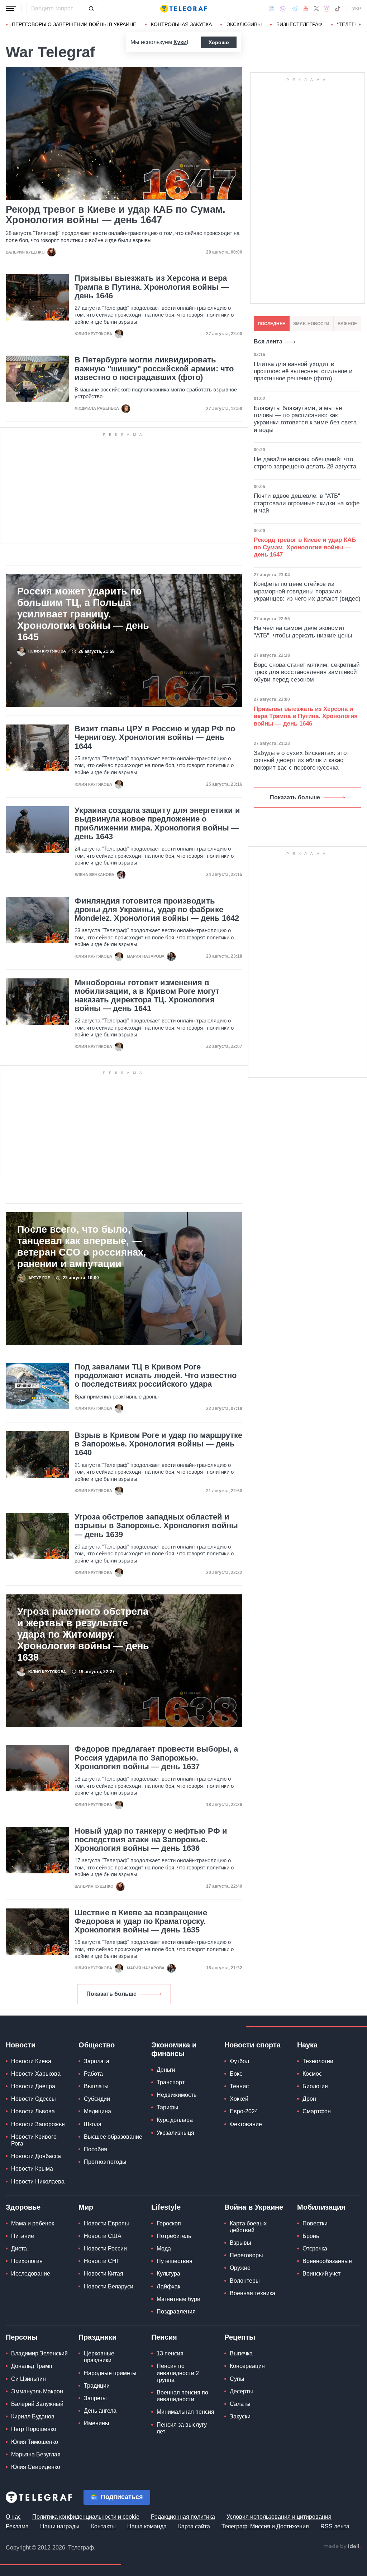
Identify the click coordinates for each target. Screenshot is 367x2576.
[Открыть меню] (11, 9)
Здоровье (23, 2207)
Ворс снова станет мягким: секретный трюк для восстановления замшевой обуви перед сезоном (307, 672)
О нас (13, 2517)
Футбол (239, 2061)
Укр (357, 9)
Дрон (309, 2099)
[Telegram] (295, 9)
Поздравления (176, 2312)
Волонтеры (245, 2281)
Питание (23, 2236)
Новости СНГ (102, 2261)
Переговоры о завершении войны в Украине (74, 24)
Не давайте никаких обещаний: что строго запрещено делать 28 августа (305, 463)
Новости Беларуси (109, 2286)
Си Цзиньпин (28, 2379)
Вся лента (268, 341)
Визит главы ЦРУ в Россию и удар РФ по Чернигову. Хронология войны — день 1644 (155, 737)
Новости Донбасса (36, 2156)
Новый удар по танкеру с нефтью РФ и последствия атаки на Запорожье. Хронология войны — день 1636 (151, 1840)
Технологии (318, 2061)
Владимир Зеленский (39, 2353)
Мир (86, 2207)
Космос (312, 2074)
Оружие (240, 2268)
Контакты (103, 2526)
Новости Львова (33, 2111)
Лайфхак (168, 2286)
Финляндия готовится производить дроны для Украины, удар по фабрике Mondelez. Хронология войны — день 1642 (157, 910)
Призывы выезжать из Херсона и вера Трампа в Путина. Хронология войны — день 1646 (152, 287)
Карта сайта (194, 2526)
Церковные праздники (99, 2357)
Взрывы (240, 2243)
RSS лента (335, 2526)
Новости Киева (31, 2061)
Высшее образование (113, 2137)
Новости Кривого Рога (34, 2140)
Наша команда (147, 2526)
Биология (315, 2086)
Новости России (105, 2248)
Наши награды (60, 2526)
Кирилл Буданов (33, 2416)
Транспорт (171, 2082)
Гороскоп (169, 2223)
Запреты (95, 2398)
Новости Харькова (36, 2074)
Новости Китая (104, 2274)
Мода (164, 2248)
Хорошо (219, 42)
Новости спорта (252, 2045)
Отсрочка (315, 2248)
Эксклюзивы (244, 24)
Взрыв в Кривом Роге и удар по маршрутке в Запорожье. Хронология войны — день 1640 (158, 1444)
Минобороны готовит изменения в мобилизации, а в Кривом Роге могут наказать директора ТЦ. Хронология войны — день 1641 (147, 996)
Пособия (96, 2149)
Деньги (166, 2070)
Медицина (97, 2111)
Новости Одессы (34, 2099)
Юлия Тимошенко (35, 2442)
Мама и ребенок (33, 2223)
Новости (21, 2045)
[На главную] (183, 9)
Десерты (241, 2391)
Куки (180, 42)
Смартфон (317, 2111)
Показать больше (111, 1994)
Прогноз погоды (105, 2162)
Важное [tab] (347, 324)
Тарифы (168, 2107)
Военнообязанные (327, 2261)
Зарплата (97, 2061)
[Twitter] (316, 9)
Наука (307, 2045)
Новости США (103, 2236)
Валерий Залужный (37, 2404)
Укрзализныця (175, 2133)
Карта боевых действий (248, 2227)
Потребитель (174, 2236)
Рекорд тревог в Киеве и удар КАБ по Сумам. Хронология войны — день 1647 (116, 215)
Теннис (239, 2086)
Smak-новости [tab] (311, 324)
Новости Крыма (32, 2169)
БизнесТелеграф (299, 24)
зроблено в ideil (342, 2547)
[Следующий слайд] (360, 25)
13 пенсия (170, 2353)
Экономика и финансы (174, 2049)
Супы (237, 2379)
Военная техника (252, 2293)
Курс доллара (175, 2120)
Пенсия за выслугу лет (182, 2428)
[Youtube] (306, 9)
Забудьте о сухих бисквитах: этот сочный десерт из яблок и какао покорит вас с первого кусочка (302, 760)
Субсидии (97, 2099)
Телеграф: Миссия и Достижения (265, 2526)
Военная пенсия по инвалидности (182, 2396)
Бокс (236, 2074)
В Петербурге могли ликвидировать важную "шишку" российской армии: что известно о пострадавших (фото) (154, 369)
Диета (19, 2248)
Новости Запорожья (38, 2124)
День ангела (100, 2411)
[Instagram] (327, 9)
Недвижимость (177, 2095)
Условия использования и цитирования (279, 2517)
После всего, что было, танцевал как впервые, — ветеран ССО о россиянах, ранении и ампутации (82, 1247)
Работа (93, 2074)
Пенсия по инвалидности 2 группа (178, 2373)
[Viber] (283, 9)
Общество (97, 2045)
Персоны (22, 2337)
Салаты (240, 2404)
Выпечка (241, 2353)
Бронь (311, 2236)
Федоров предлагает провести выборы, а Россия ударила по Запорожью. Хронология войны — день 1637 (156, 1758)
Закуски (240, 2416)
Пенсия (164, 2337)
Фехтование (246, 2124)
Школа (93, 2124)
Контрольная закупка (181, 24)
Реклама (17, 2526)
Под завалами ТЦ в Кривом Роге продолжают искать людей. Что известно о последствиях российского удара (156, 1376)
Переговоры (246, 2255)
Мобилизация (321, 2207)
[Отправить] (91, 9)
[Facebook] (271, 9)
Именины (97, 2423)
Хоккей (239, 2099)
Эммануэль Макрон (37, 2391)
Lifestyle (166, 2207)
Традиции (97, 2386)
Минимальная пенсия (185, 2412)
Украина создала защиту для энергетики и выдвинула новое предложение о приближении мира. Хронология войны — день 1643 (157, 824)
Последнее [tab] (271, 324)
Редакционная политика (183, 2517)
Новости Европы (106, 2223)
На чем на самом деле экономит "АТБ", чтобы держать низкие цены (303, 632)
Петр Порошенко (34, 2429)
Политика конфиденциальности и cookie (86, 2517)
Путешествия (175, 2261)
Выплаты (96, 2086)
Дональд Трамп (32, 2366)
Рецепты (240, 2337)
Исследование (31, 2274)
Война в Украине (254, 2207)
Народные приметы (110, 2373)
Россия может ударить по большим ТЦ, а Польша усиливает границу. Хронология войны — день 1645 (83, 614)
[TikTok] (338, 9)
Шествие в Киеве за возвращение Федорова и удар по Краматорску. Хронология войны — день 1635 (141, 1921)
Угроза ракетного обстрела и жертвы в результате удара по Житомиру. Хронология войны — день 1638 (83, 1634)
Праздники (97, 2337)
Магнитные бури (178, 2299)
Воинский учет (321, 2274)
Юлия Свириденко (36, 2467)
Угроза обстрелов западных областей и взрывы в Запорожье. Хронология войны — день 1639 (156, 1526)
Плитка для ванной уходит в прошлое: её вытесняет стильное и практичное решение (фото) (303, 371)
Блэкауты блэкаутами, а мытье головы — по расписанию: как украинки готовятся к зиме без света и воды (305, 419)
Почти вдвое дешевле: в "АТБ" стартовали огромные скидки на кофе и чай (307, 503)
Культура (168, 2274)
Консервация (247, 2366)
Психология (27, 2261)
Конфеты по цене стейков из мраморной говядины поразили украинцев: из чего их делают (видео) (307, 591)
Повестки (315, 2223)
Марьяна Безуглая (36, 2454)
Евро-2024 (244, 2111)
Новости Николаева (38, 2182)
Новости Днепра (33, 2086)
